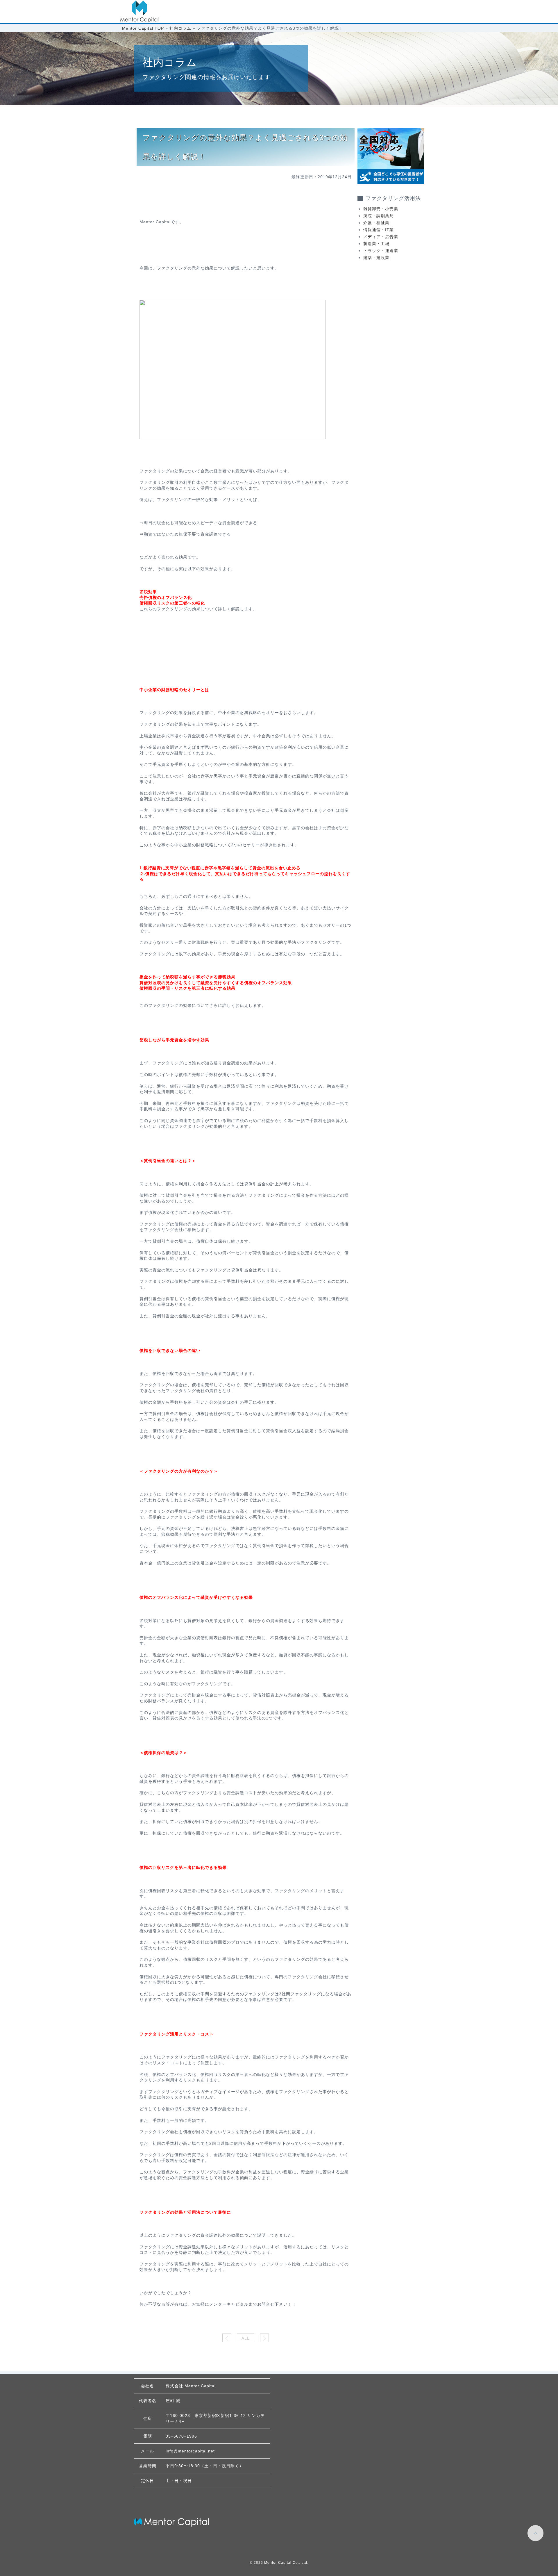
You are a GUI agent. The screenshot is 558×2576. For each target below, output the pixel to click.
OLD (264, 2338)
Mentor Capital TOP (143, 28)
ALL (246, 2338)
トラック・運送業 (381, 251)
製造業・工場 (376, 244)
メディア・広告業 (381, 237)
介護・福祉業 (376, 223)
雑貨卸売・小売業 (381, 209)
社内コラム (180, 28)
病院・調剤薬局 (379, 216)
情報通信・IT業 (379, 230)
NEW (227, 2338)
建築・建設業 (376, 258)
